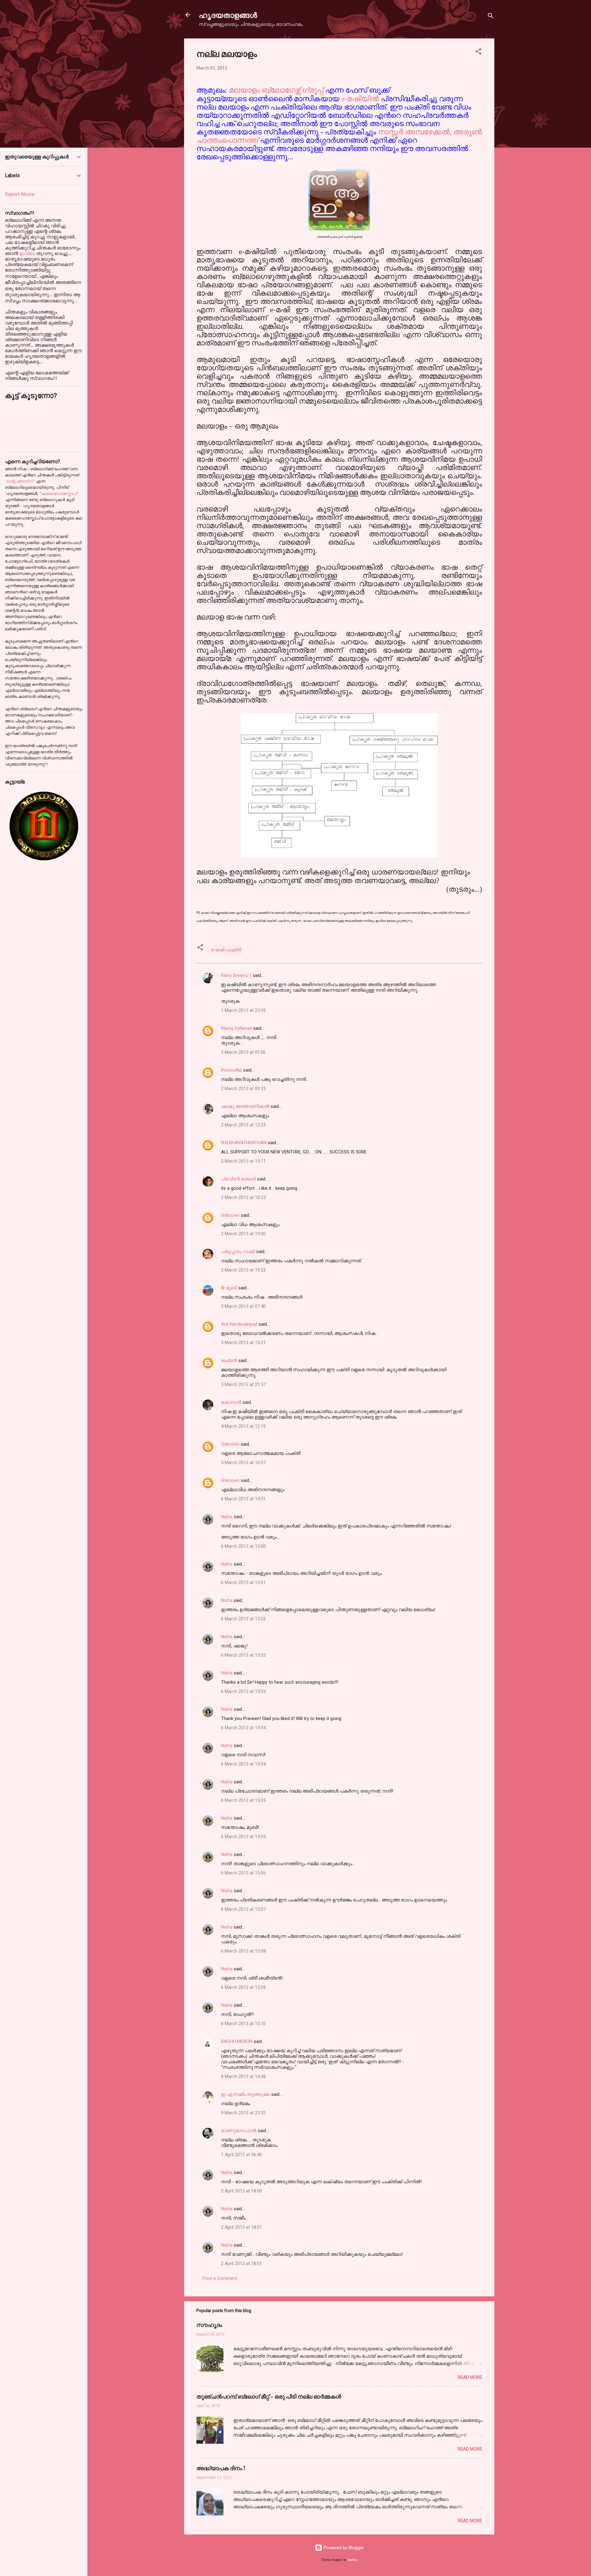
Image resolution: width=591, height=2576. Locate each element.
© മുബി (230, 1288)
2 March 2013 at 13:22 (243, 1125)
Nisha (227, 1517)
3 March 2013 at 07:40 (243, 1306)
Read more (470, 2377)
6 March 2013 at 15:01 (243, 1583)
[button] (478, 52)
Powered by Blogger (343, 2548)
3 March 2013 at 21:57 (243, 1384)
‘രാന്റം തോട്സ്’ (20, 481)
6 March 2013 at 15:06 (243, 1873)
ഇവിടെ (28, 253)
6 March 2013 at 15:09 (243, 1987)
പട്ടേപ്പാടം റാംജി (238, 1252)
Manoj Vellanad (236, 1028)
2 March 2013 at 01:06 (243, 1052)
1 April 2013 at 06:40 (241, 2155)
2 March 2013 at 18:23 (243, 1197)
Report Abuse (20, 194)
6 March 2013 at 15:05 (243, 1800)
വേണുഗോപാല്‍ (239, 2131)
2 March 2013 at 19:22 (243, 1270)
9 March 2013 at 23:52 (243, 2113)
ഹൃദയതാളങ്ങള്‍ (228, 15)
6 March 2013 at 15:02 (243, 1619)
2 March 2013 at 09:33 (243, 1089)
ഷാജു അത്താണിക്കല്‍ (245, 1106)
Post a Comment (220, 2278)
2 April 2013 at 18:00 (241, 2191)
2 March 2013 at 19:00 (243, 1234)
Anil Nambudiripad (239, 1324)
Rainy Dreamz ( (236, 975)
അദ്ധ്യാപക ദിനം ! (221, 2468)
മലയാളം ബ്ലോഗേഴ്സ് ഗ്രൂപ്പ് (277, 90)
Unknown (230, 1215)
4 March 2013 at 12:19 (243, 1426)
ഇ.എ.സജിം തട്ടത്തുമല (245, 2094)
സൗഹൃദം (209, 2325)
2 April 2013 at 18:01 (241, 2227)
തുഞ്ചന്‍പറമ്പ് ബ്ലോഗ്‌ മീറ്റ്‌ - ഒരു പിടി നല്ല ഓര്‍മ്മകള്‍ (269, 2396)
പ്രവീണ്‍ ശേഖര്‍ (238, 1179)
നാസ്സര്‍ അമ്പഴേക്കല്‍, (415, 132)
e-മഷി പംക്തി (226, 950)
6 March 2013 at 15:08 (243, 1951)
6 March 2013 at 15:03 (243, 1691)
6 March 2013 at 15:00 (243, 1546)
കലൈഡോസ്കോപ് (59, 494)
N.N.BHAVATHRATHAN (244, 1143)
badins (353, 2560)
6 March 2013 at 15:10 (243, 2024)
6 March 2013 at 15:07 (243, 1909)
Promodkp (231, 1070)
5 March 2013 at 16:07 (243, 1463)
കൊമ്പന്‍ (231, 1402)
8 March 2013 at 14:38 (243, 2076)
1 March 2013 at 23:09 (243, 1010)
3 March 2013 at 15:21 (243, 1343)
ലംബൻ (229, 1360)
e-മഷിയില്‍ (361, 99)
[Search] (491, 17)
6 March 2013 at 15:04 (243, 1728)
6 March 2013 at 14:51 (243, 1499)
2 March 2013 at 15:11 (243, 1161)
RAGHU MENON (237, 2041)
